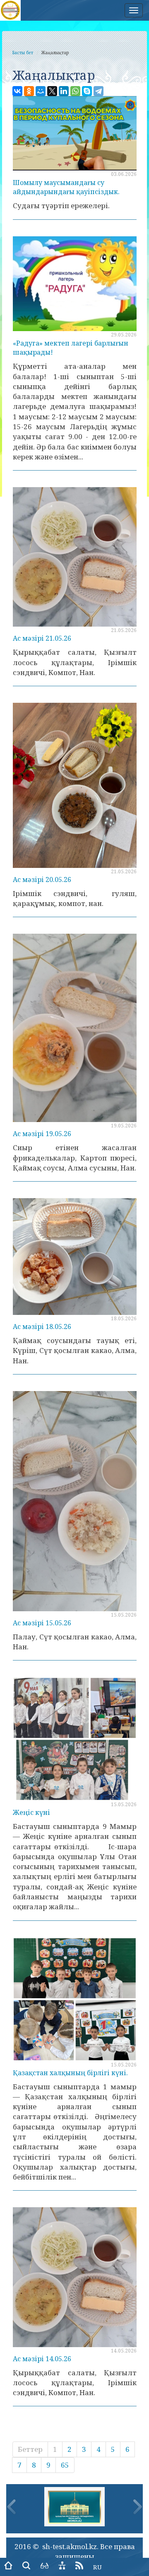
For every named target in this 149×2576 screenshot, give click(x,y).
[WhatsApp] (75, 91)
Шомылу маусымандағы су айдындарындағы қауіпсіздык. (66, 187)
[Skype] (87, 91)
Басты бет (23, 53)
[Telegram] (99, 91)
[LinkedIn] (64, 91)
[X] (52, 91)
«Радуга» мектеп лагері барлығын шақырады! (71, 348)
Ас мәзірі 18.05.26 (42, 1326)
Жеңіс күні (31, 1812)
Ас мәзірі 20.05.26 (42, 879)
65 (65, 2465)
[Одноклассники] (29, 91)
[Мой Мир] (41, 91)
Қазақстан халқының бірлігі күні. (70, 2073)
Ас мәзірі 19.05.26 (42, 1134)
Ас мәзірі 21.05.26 (42, 638)
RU (97, 2567)
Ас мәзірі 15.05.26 (42, 1623)
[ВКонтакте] (17, 91)
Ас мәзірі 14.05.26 (42, 2359)
